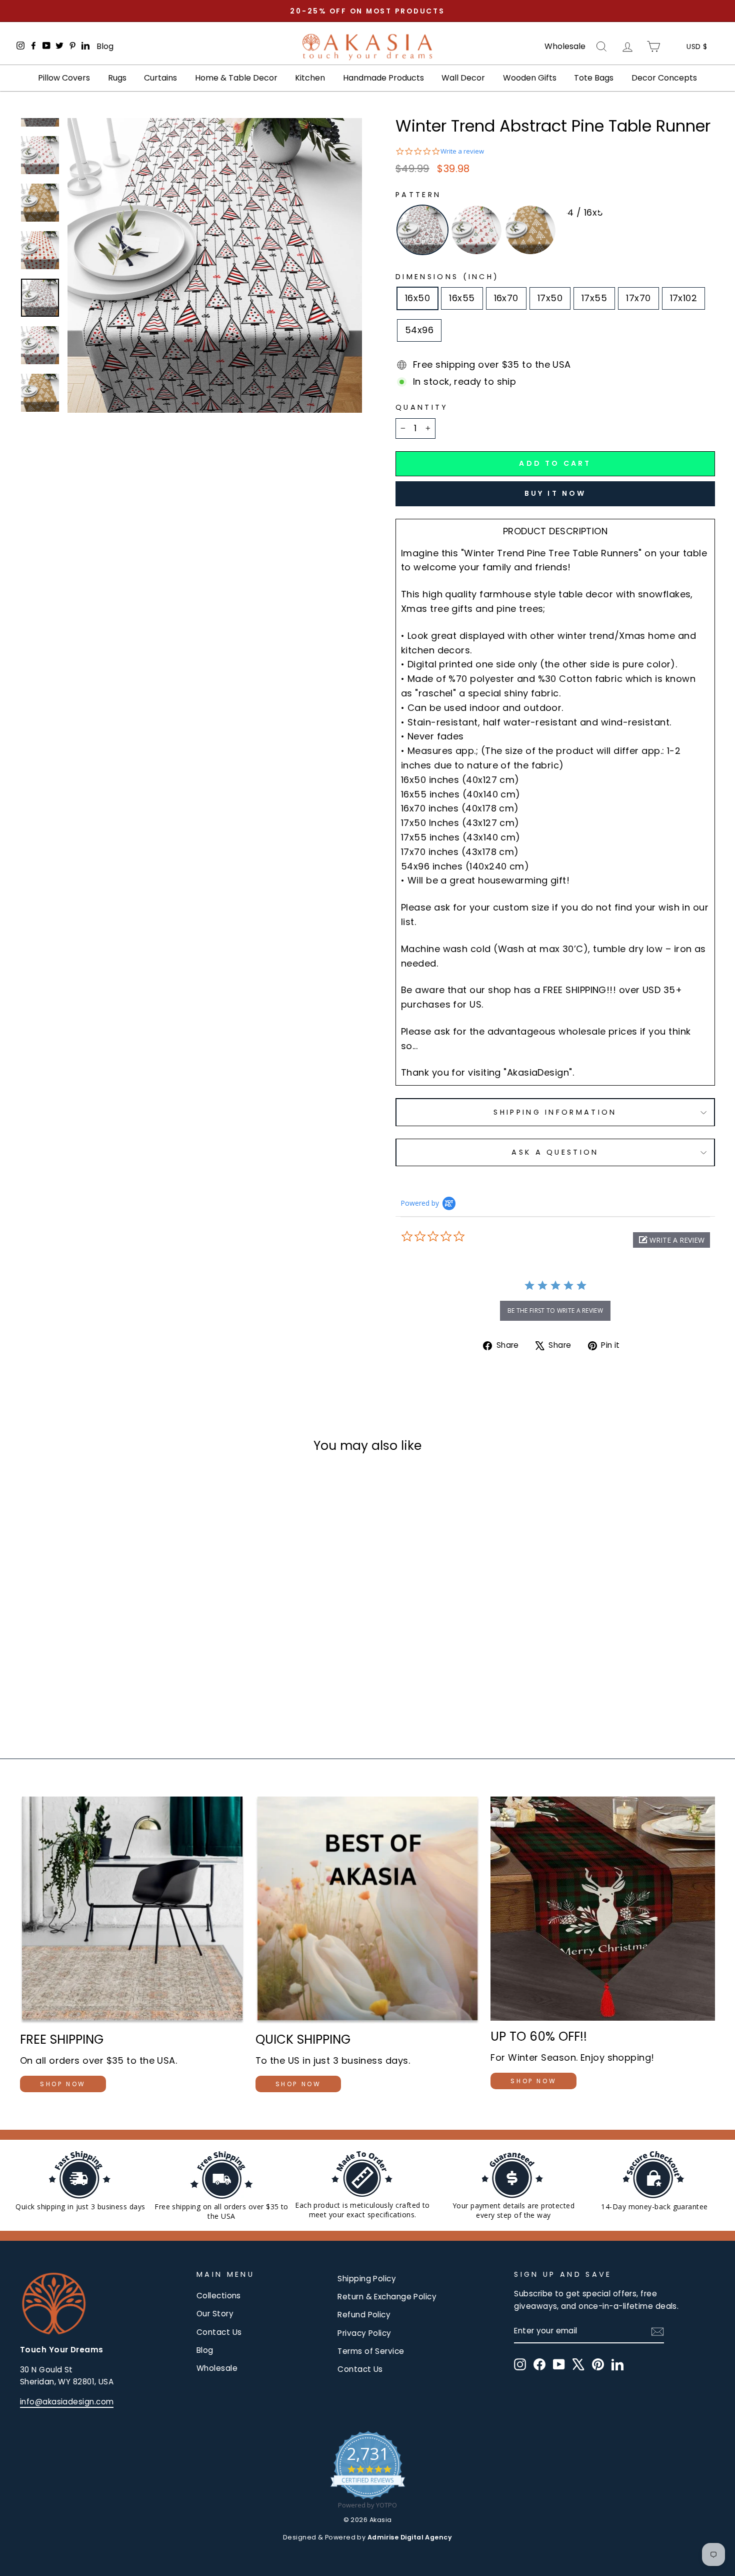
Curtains (160, 78)
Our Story (215, 2314)
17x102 (684, 298)
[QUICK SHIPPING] (368, 1910)
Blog (105, 46)
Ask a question (555, 1152)
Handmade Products (383, 78)
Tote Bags (594, 78)
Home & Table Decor (236, 78)
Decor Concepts (664, 78)
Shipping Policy (367, 2279)
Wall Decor (463, 78)
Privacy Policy (364, 2333)
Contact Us (219, 2332)
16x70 (506, 298)
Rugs (117, 78)
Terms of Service (371, 2351)
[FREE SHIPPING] (132, 1910)
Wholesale (565, 47)
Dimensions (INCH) (447, 277)
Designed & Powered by (367, 2537)
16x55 (462, 298)
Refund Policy (364, 2315)
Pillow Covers (64, 78)
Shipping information (555, 1112)
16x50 (417, 298)
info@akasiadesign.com (67, 2402)
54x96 (419, 330)
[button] (671, 1240)
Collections (219, 2296)
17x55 (594, 298)
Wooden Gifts (530, 78)
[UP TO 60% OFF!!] (603, 1909)
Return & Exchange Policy (387, 2297)
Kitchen (310, 78)
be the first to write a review (555, 1311)
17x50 (550, 298)
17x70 (638, 298)
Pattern (418, 195)
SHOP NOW (63, 2084)
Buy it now (555, 493)
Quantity (422, 407)
